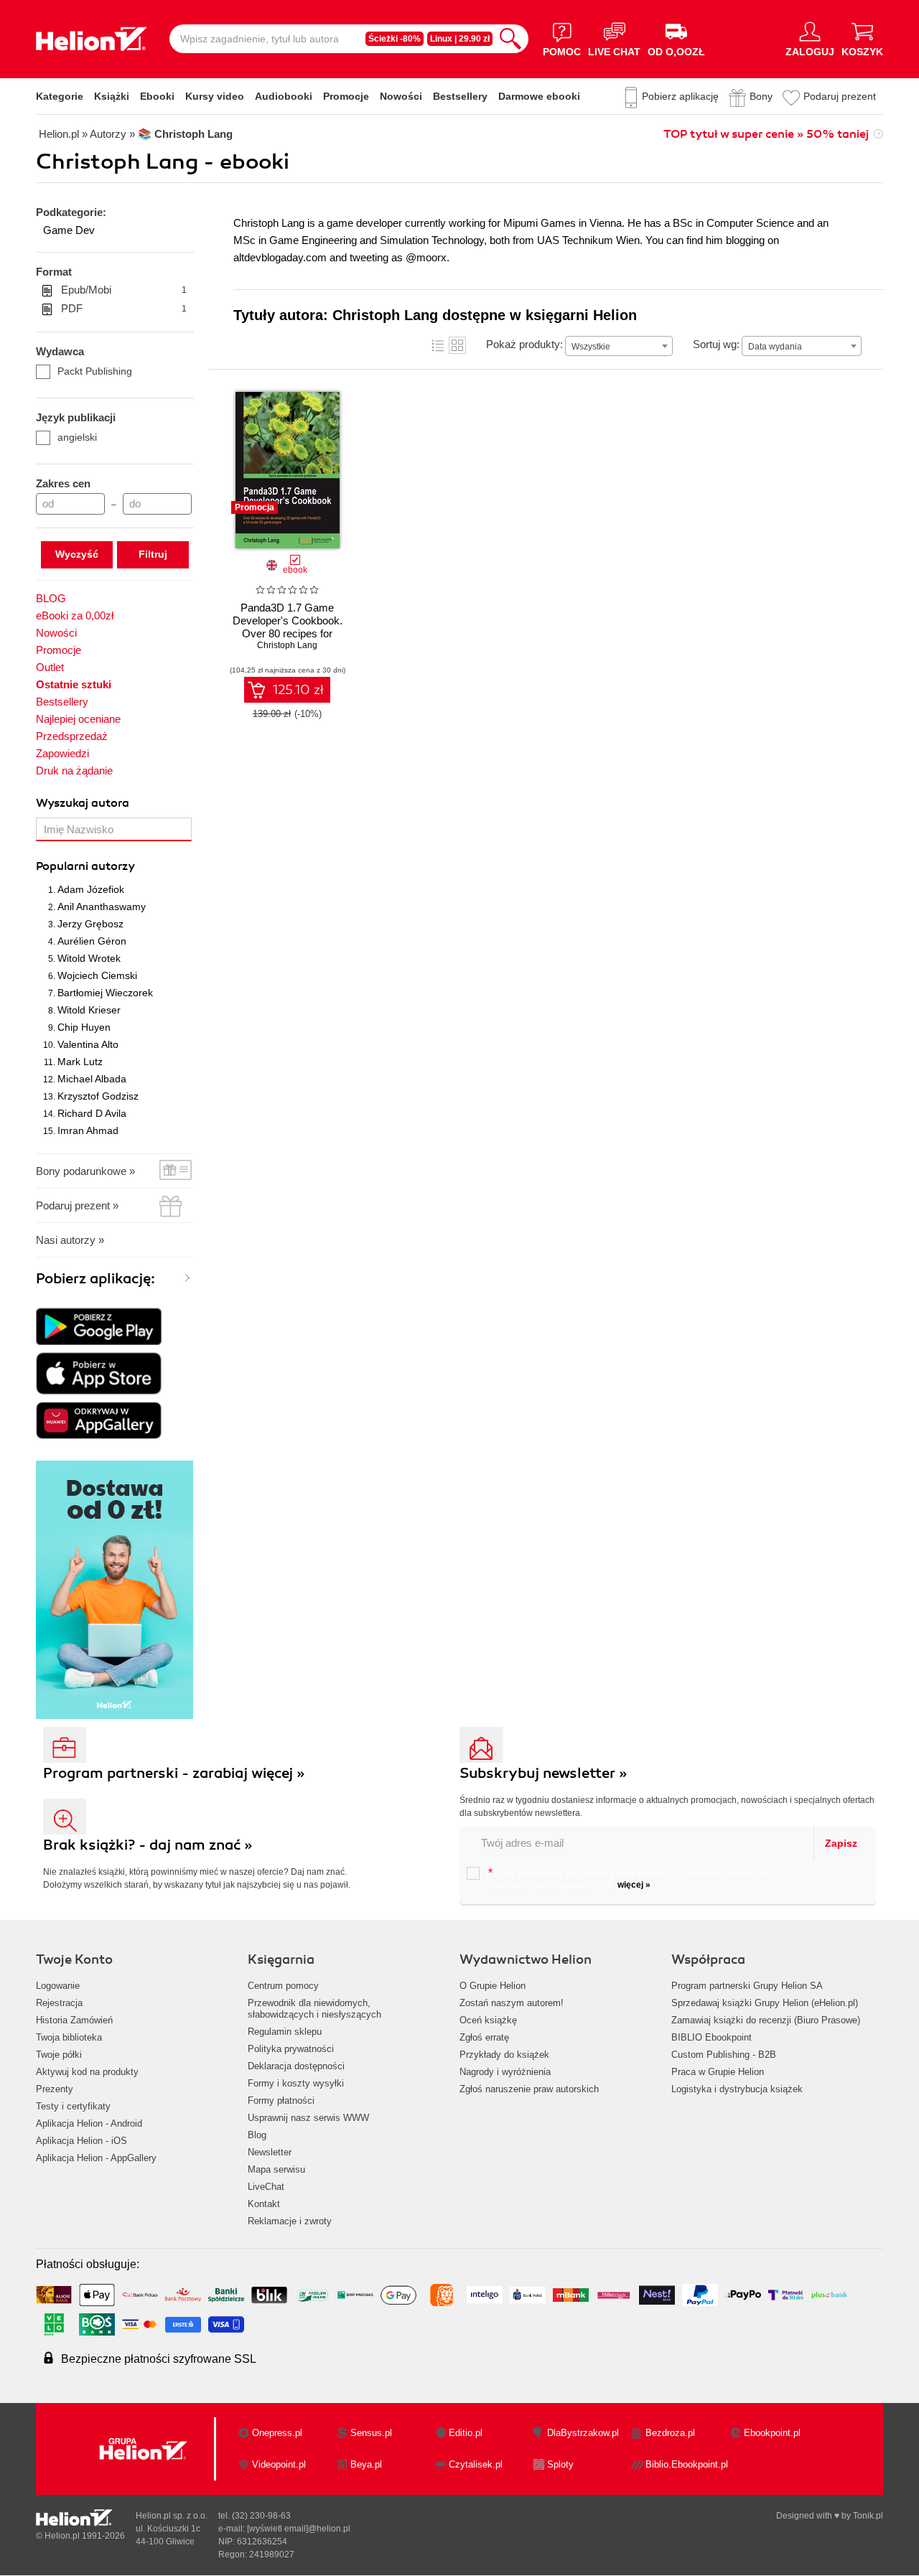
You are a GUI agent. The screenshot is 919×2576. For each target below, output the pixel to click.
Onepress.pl (277, 2433)
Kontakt (264, 2204)
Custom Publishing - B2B (724, 2055)
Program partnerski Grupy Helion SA (747, 1986)
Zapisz (841, 1843)
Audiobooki (284, 96)
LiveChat (266, 2187)
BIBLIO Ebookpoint (712, 2037)
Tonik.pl (868, 2516)
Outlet (50, 667)
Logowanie (58, 1986)
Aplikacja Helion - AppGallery (96, 2158)
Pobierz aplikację (680, 96)
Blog (257, 2135)
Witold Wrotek (89, 958)
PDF (124, 308)
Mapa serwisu (276, 2169)
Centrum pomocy (283, 1986)
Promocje (346, 96)
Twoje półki (59, 2055)
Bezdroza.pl (670, 2433)
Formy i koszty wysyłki (296, 2083)
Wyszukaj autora (83, 803)
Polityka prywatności (291, 2049)
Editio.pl (466, 2433)
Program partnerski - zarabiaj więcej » (174, 1773)
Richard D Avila (92, 1113)
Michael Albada (92, 1079)
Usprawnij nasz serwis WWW (308, 2118)
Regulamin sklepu (285, 2032)
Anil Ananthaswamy (102, 907)
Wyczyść (77, 554)
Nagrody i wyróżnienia (505, 2072)
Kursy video (215, 96)
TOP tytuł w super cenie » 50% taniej (766, 134)
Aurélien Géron (92, 941)
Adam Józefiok (91, 889)
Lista (438, 345)
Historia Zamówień (74, 2020)
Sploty (560, 2464)
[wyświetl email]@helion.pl (299, 2529)
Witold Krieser (89, 1010)
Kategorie (60, 96)
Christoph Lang (287, 645)
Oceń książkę (488, 2020)
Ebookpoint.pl (772, 2433)
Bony (761, 96)
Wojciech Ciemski (97, 975)
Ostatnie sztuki (74, 684)
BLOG (51, 598)
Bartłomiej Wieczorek (105, 993)
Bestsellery (460, 96)
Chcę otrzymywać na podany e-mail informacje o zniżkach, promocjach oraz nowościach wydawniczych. (630, 1878)
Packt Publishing (95, 371)
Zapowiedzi (62, 753)
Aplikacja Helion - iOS (81, 2141)
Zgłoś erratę (484, 2037)
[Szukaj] (510, 39)
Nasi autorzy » (70, 1240)
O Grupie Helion (493, 1986)
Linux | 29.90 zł (460, 39)
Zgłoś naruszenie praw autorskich (529, 2089)
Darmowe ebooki (539, 96)
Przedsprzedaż (72, 736)
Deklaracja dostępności (296, 2066)
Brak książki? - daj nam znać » (148, 1845)
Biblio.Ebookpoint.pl (687, 2464)
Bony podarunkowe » (85, 1171)
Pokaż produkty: (524, 344)
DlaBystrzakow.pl (583, 2433)
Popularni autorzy (85, 866)
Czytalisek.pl (476, 2464)
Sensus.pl (371, 2433)
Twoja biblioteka (69, 2037)
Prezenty (55, 2089)
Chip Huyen (84, 1027)
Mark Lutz (80, 1062)
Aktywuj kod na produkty (87, 2072)
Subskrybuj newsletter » (544, 1773)
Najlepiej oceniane (78, 719)
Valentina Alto (88, 1044)
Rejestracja (59, 2003)
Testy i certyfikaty (73, 2106)
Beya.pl (366, 2464)
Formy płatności (281, 2100)
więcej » (634, 1885)
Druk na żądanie (74, 771)
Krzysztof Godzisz (98, 1096)
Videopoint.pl (279, 2464)
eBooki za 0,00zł (75, 615)
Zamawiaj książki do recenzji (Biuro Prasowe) (766, 2020)
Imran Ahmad (88, 1130)
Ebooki (157, 96)
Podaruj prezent (840, 96)
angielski (77, 437)
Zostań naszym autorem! (512, 2003)
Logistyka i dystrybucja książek (737, 2089)
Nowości (401, 96)
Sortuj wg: (716, 344)
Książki (112, 96)
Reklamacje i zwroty (290, 2221)
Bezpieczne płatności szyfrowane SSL (159, 2359)
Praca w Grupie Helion (718, 2072)
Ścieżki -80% (395, 39)
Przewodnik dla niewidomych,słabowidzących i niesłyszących (314, 2009)
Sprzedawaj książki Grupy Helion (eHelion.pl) (765, 2003)
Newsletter (270, 2152)
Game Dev (69, 230)
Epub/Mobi (124, 290)
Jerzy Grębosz (90, 924)
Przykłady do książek (504, 2055)
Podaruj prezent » (77, 1205)
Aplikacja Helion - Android (89, 2123)
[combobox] (619, 346)
